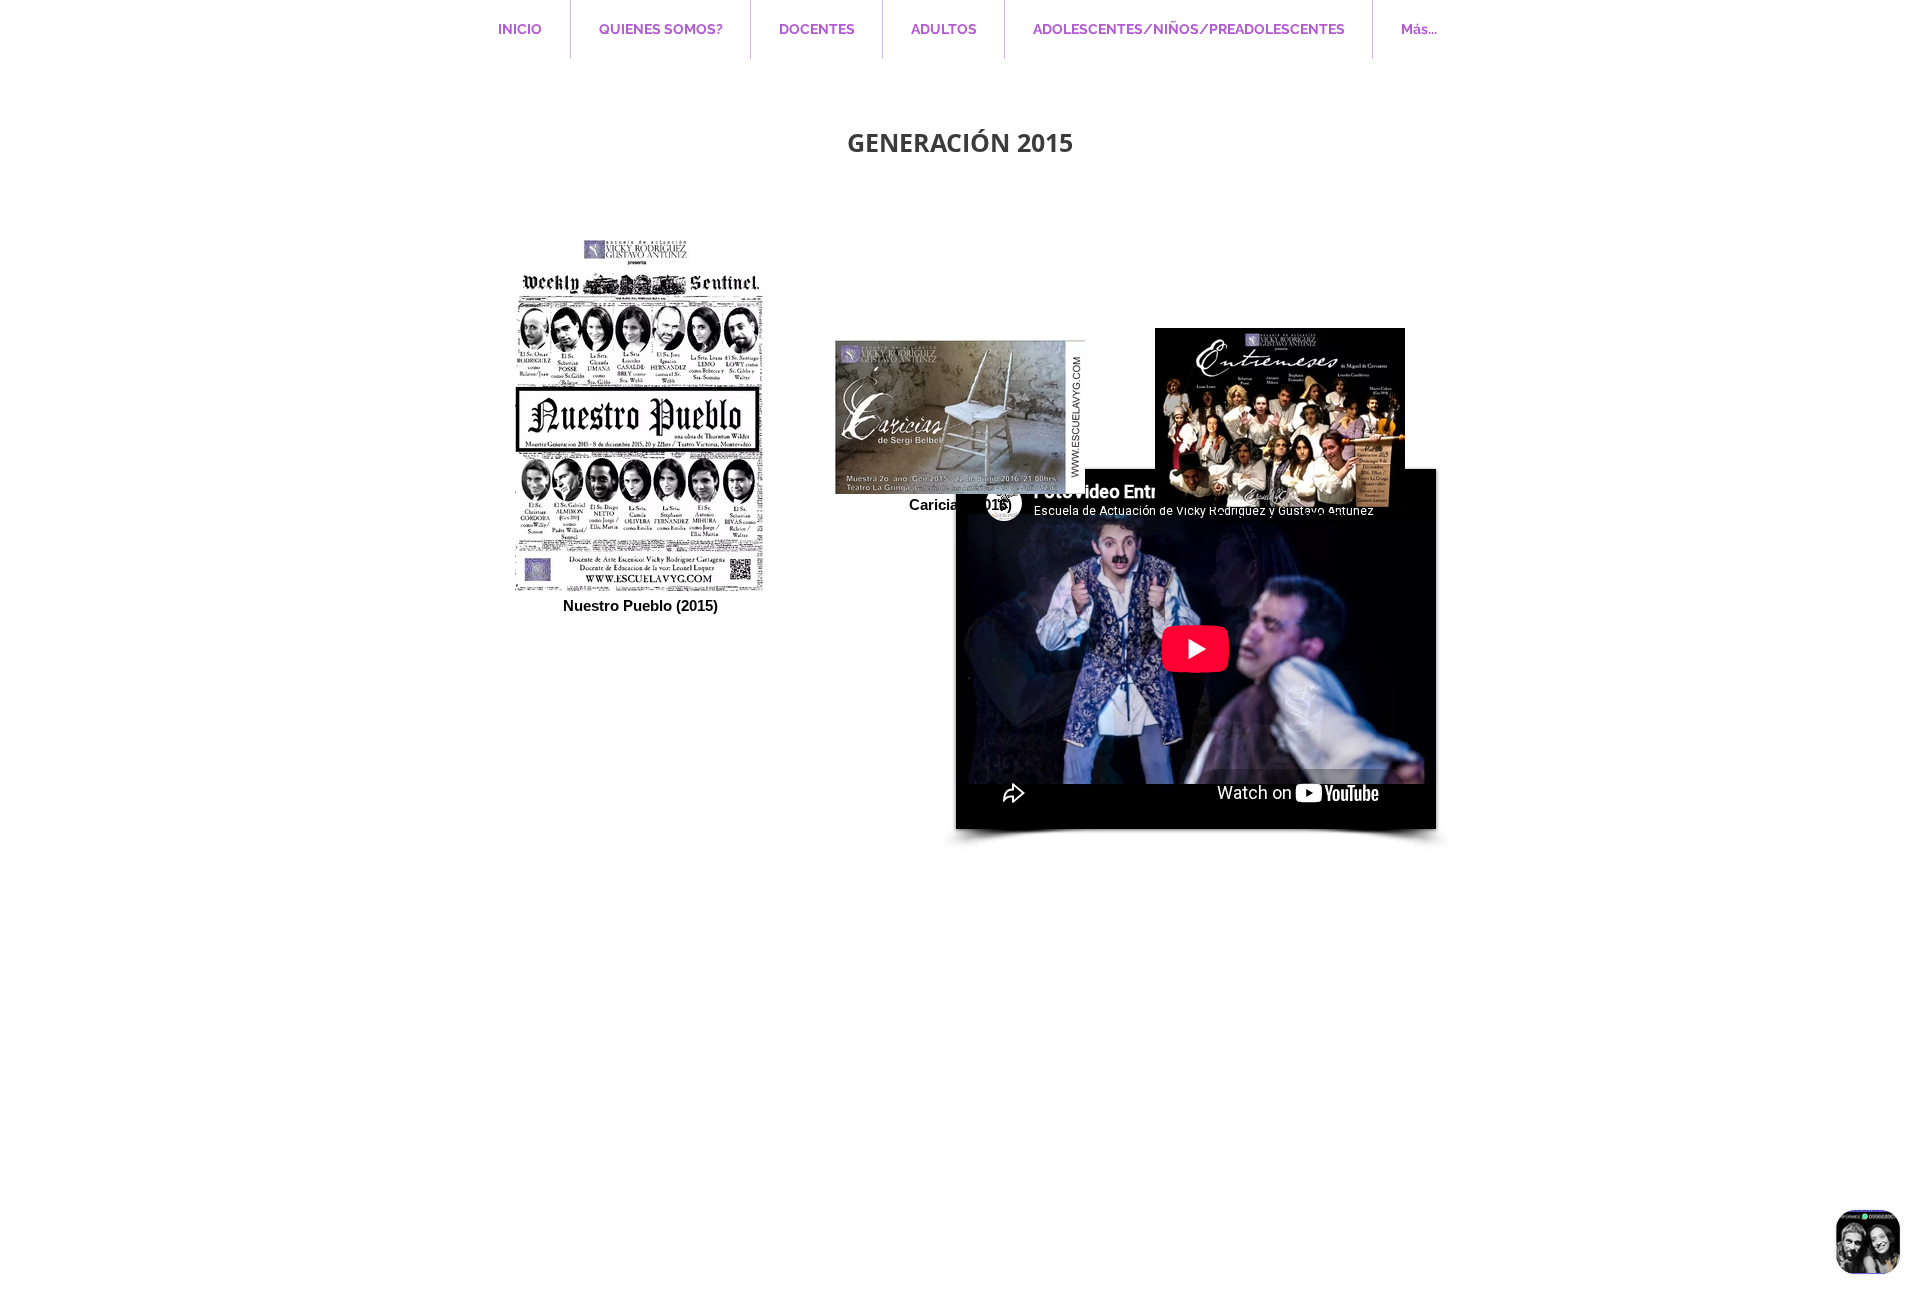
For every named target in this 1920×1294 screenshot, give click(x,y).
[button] (943, 29)
